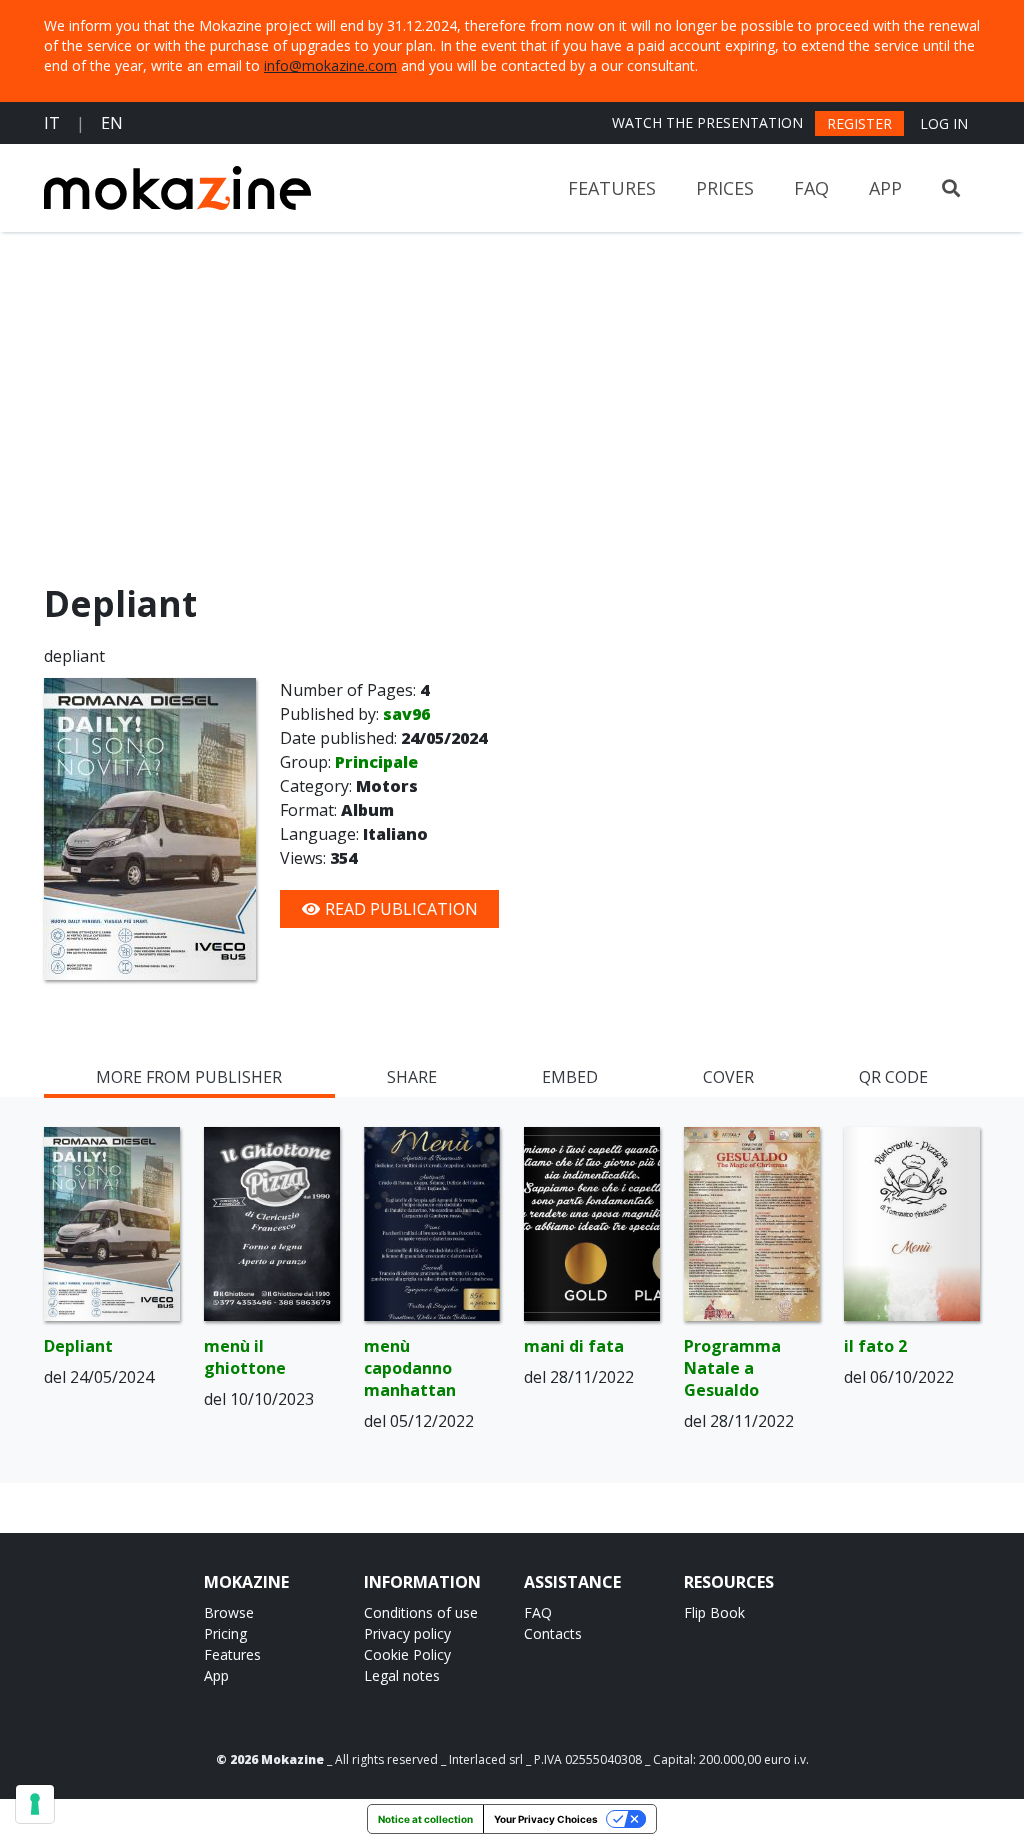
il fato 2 (875, 1346)
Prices (725, 188)
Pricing (225, 1633)
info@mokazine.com (330, 65)
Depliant (78, 1346)
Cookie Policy (407, 1654)
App (885, 188)
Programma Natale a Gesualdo (732, 1368)
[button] (951, 188)
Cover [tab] (728, 1077)
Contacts (553, 1633)
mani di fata (574, 1346)
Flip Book (714, 1612)
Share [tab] (412, 1077)
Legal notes (402, 1675)
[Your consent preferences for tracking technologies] (35, 1804)
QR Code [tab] (893, 1077)
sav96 (406, 714)
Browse (229, 1612)
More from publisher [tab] (189, 1077)
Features (612, 188)
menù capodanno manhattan (410, 1368)
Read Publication (399, 909)
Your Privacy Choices (546, 1819)
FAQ (811, 188)
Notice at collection (425, 1819)
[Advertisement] (512, 412)
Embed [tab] (570, 1077)
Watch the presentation (707, 122)
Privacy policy (407, 1633)
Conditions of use (421, 1612)
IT (52, 123)
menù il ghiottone (245, 1357)
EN (112, 123)
